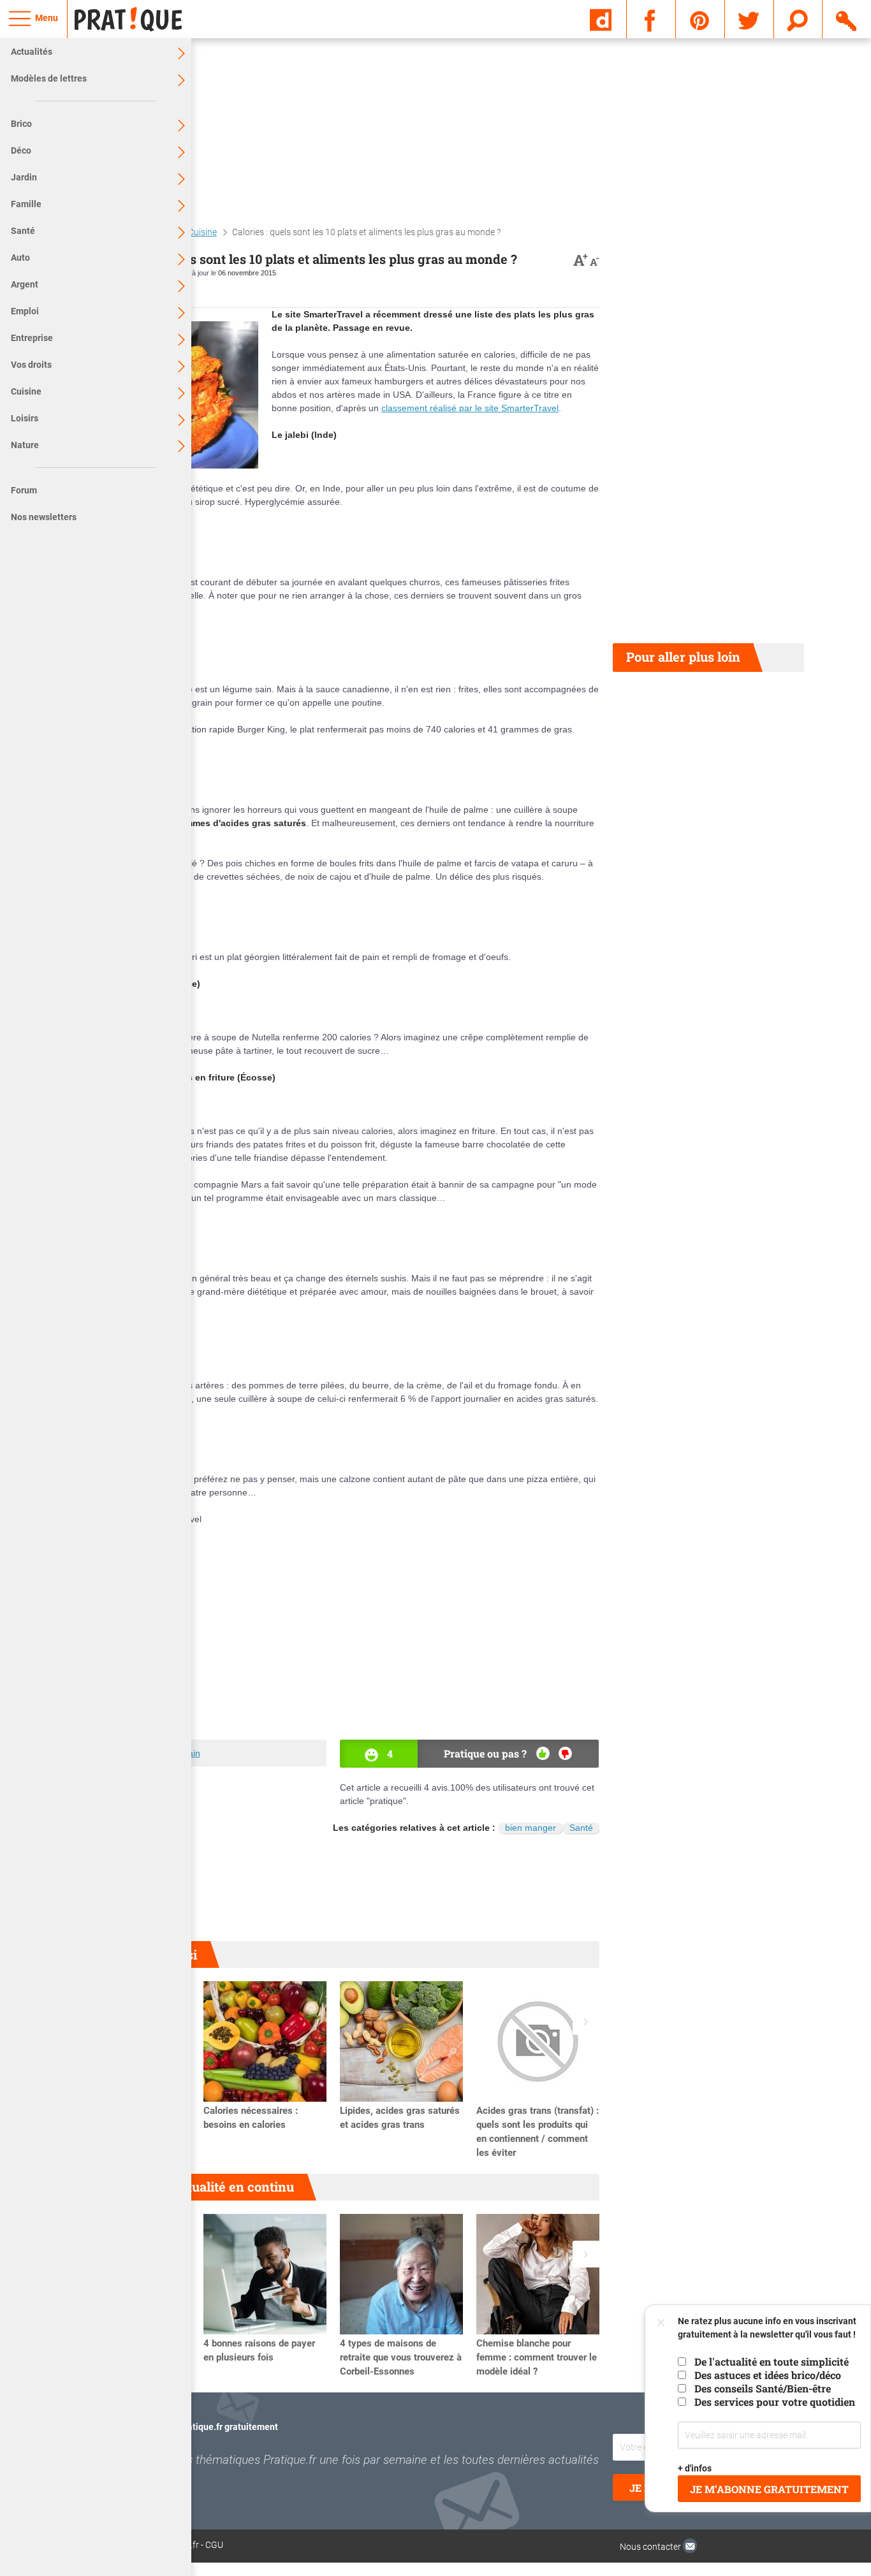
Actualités (32, 52)
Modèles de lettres (49, 78)
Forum (24, 490)
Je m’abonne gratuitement (769, 2489)
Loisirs (25, 418)
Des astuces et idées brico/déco (768, 2375)
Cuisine (26, 391)
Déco (21, 150)
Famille (26, 204)
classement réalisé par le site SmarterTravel (470, 408)
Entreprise (32, 338)
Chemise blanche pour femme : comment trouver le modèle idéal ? (537, 2357)
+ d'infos (695, 2468)
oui (543, 1753)
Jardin (24, 177)
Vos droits (31, 365)
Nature (25, 445)
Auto (20, 258)
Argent (25, 284)
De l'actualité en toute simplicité (772, 2361)
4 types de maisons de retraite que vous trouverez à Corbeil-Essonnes (401, 2357)
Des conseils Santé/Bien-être (763, 2388)
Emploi (25, 311)
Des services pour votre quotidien (775, 2402)
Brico (21, 124)
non (565, 1753)
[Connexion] (847, 18)
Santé (23, 231)
